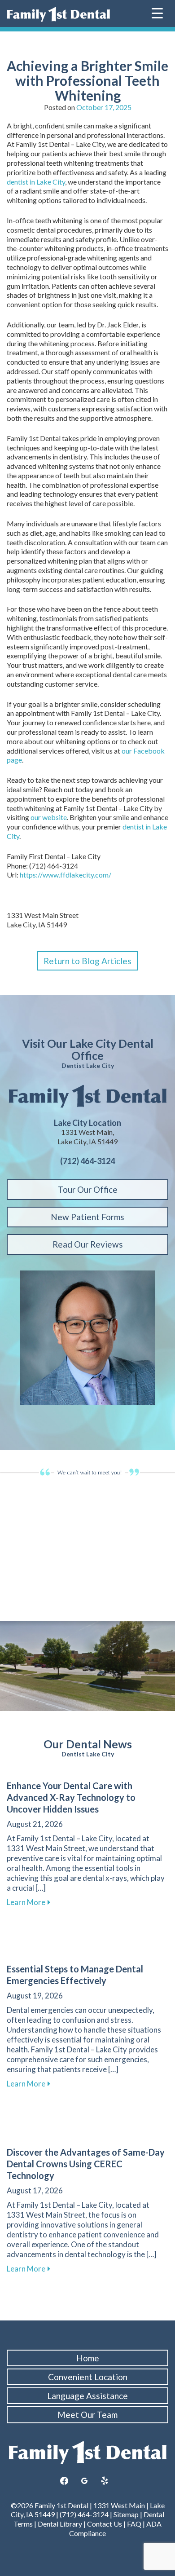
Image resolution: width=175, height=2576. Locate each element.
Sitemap (126, 2514)
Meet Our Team (87, 2415)
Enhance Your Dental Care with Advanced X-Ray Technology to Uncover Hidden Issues (71, 1797)
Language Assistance (87, 2396)
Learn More (28, 1902)
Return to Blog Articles (87, 961)
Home (88, 2358)
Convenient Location (88, 2377)
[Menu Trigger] (157, 12)
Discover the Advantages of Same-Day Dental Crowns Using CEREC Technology (86, 2164)
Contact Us (105, 2524)
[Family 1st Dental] (58, 14)
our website (49, 817)
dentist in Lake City (36, 182)
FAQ (134, 2524)
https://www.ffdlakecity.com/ (66, 875)
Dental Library (60, 2524)
